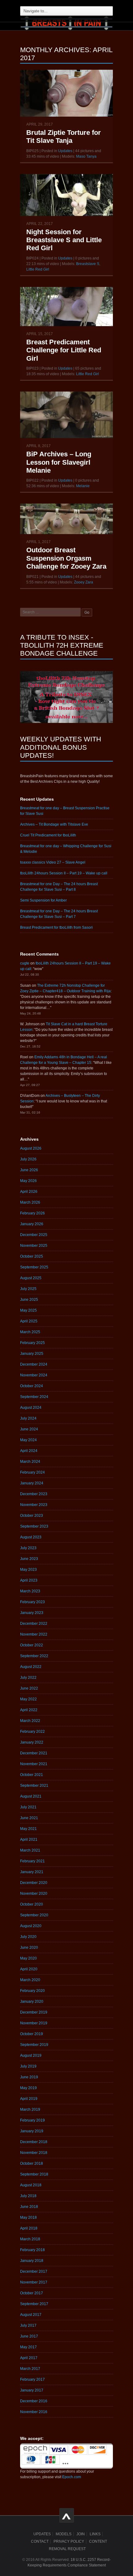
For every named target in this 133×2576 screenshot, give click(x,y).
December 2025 (34, 1235)
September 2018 (34, 2174)
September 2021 (34, 1786)
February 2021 (32, 1861)
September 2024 (34, 1397)
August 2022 (31, 1667)
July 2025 (28, 1289)
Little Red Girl (38, 269)
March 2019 (30, 2109)
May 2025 (28, 1310)
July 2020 (28, 1937)
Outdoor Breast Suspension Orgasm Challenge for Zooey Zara (66, 558)
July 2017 (28, 2325)
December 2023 (34, 1494)
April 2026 (29, 1192)
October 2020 (32, 1904)
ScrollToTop (67, 2515)
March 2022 (30, 1721)
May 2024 (28, 1440)
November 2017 (34, 2282)
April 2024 (29, 1451)
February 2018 (32, 2250)
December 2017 (34, 2271)
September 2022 (34, 1656)
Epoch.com (72, 2477)
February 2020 (32, 1991)
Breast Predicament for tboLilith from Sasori (56, 927)
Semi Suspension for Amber (43, 900)
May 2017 (28, 2347)
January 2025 (32, 1354)
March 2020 (30, 1980)
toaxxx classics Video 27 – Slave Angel (53, 862)
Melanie (83, 486)
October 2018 (32, 2163)
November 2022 (34, 1634)
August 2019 (31, 2055)
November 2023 (34, 1505)
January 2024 (32, 1483)
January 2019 (32, 2131)
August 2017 (31, 2315)
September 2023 (34, 1526)
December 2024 (34, 1364)
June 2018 (29, 2207)
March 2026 (30, 1202)
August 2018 (31, 2185)
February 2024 (32, 1472)
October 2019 (32, 2034)
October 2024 (32, 1386)
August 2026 (31, 1148)
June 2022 (29, 1688)
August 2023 (31, 1537)
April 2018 (29, 2228)
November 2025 (34, 1246)
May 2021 (28, 1829)
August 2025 (31, 1278)
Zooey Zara (84, 582)
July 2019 (28, 2066)
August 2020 (31, 1926)
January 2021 (32, 1872)
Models (64, 2534)
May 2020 (28, 1958)
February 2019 (32, 2120)
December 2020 (34, 1883)
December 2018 (34, 2142)
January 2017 (32, 2390)
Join (81, 2534)
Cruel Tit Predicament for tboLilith (48, 835)
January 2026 (32, 1224)
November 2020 (34, 1894)
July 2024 (28, 1418)
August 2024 (31, 1408)
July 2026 (28, 1159)
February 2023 (32, 1602)
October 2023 (32, 1516)
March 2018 (30, 2239)
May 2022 (28, 1699)
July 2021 (28, 1807)
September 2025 (34, 1267)
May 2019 (28, 2088)
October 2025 (32, 1256)
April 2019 (29, 2099)
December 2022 (34, 1624)
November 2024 (34, 1375)
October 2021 (32, 1775)
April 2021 (29, 1840)
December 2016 (34, 2401)
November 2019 (34, 2023)
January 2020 (32, 2001)
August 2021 (31, 1796)
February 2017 (32, 2379)
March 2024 (30, 1462)
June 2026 (29, 1170)
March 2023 (30, 1591)
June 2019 (29, 2077)
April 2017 (29, 2358)
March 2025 (30, 1332)
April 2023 (29, 1580)
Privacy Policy (69, 2541)
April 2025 (29, 1321)
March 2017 (30, 2369)
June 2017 (29, 2336)
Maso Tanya (86, 156)
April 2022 (29, 1710)
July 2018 (28, 2196)
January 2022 (32, 1742)
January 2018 (32, 2261)
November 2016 (34, 2412)
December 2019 (34, 2012)
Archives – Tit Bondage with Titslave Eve (54, 824)
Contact (40, 2541)
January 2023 (32, 1613)
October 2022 (32, 1645)
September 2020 (34, 1915)
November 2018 (34, 2153)
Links (95, 2534)
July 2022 (28, 1678)
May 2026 (28, 1181)
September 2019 (34, 2045)
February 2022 (32, 1732)
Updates (65, 151)
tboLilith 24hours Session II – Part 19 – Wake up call (64, 873)
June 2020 (29, 1948)
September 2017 (34, 2304)
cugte (25, 963)
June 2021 (29, 1818)
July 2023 (28, 1548)
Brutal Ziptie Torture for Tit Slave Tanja (64, 137)
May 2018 (28, 2217)
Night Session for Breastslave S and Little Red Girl (64, 240)
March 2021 (30, 1850)
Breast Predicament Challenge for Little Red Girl (64, 350)
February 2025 (32, 1343)
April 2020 (29, 1969)
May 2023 (28, 1570)
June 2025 (29, 1300)
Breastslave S (88, 264)
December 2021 (34, 1753)
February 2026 (32, 1213)
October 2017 (32, 2293)
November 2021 (34, 1764)
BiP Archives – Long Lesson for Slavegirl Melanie (59, 462)
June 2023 (29, 1559)
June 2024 (29, 1429)
